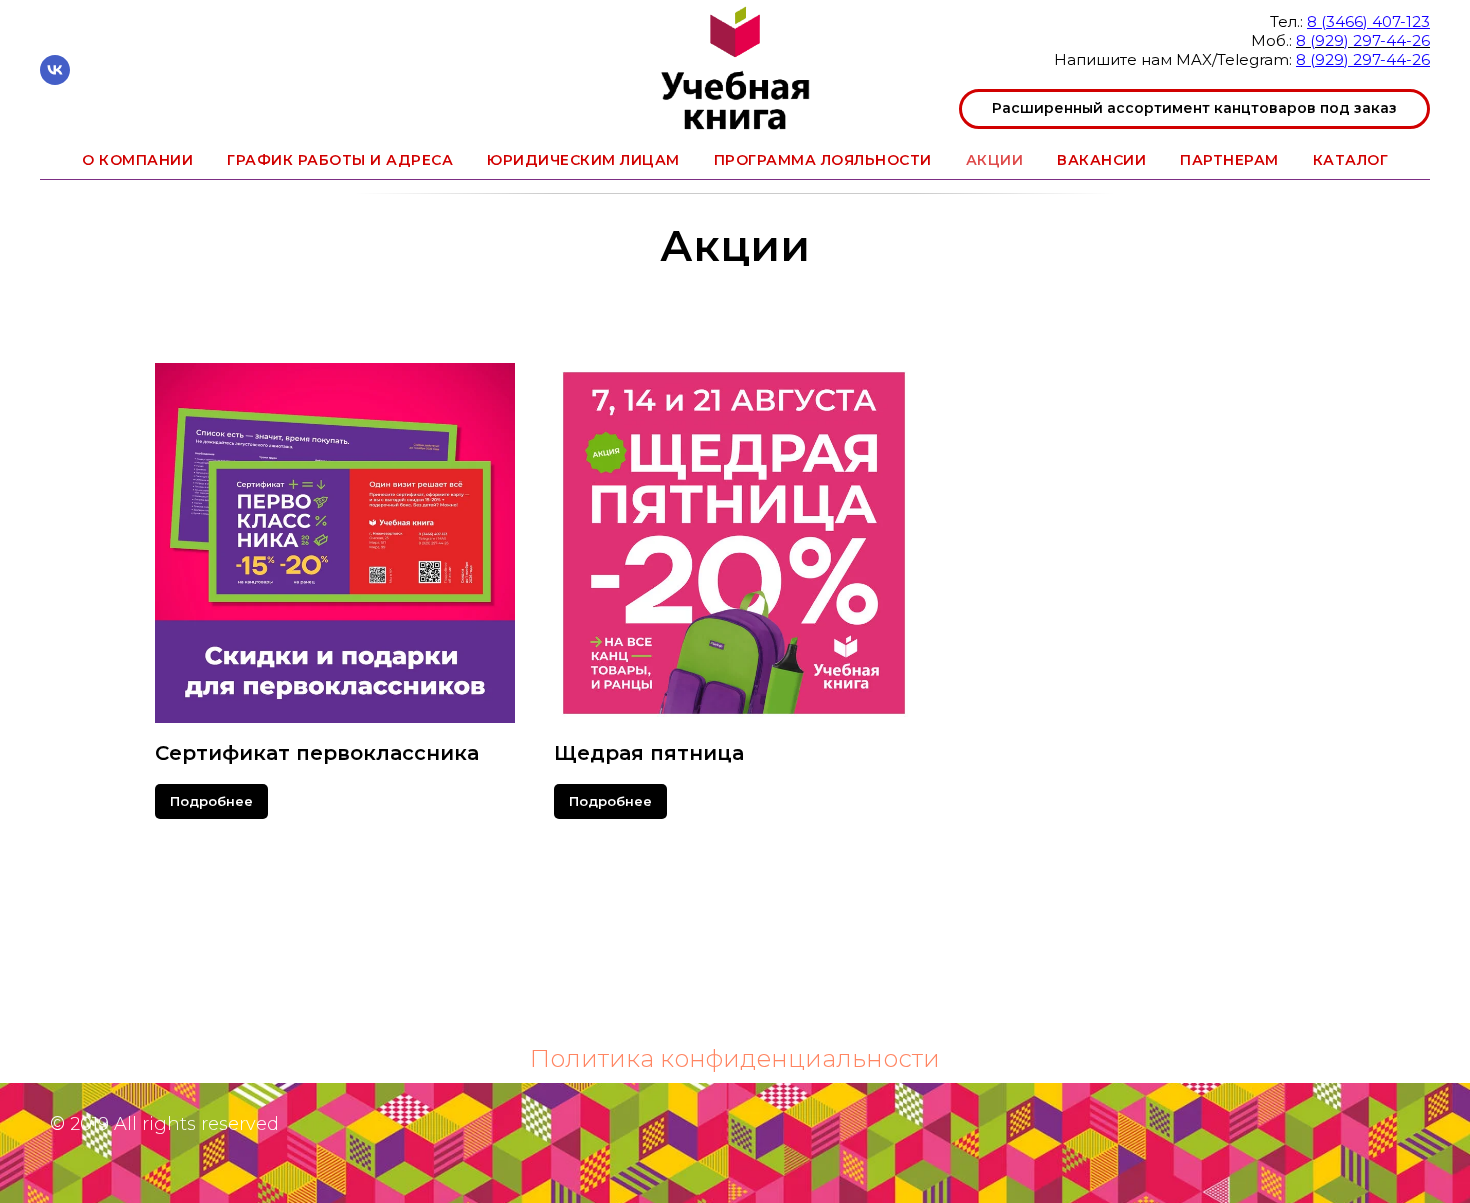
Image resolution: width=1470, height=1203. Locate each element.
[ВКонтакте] (55, 79)
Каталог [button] (1351, 160)
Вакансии (1101, 160)
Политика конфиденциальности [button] (735, 1058)
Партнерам (1229, 160)
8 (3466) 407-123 (1368, 21)
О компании (137, 160)
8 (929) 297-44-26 (1363, 40)
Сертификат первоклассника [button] (317, 753)
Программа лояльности (823, 160)
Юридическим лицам (583, 160)
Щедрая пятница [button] (649, 753)
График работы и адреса (340, 160)
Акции (995, 160)
